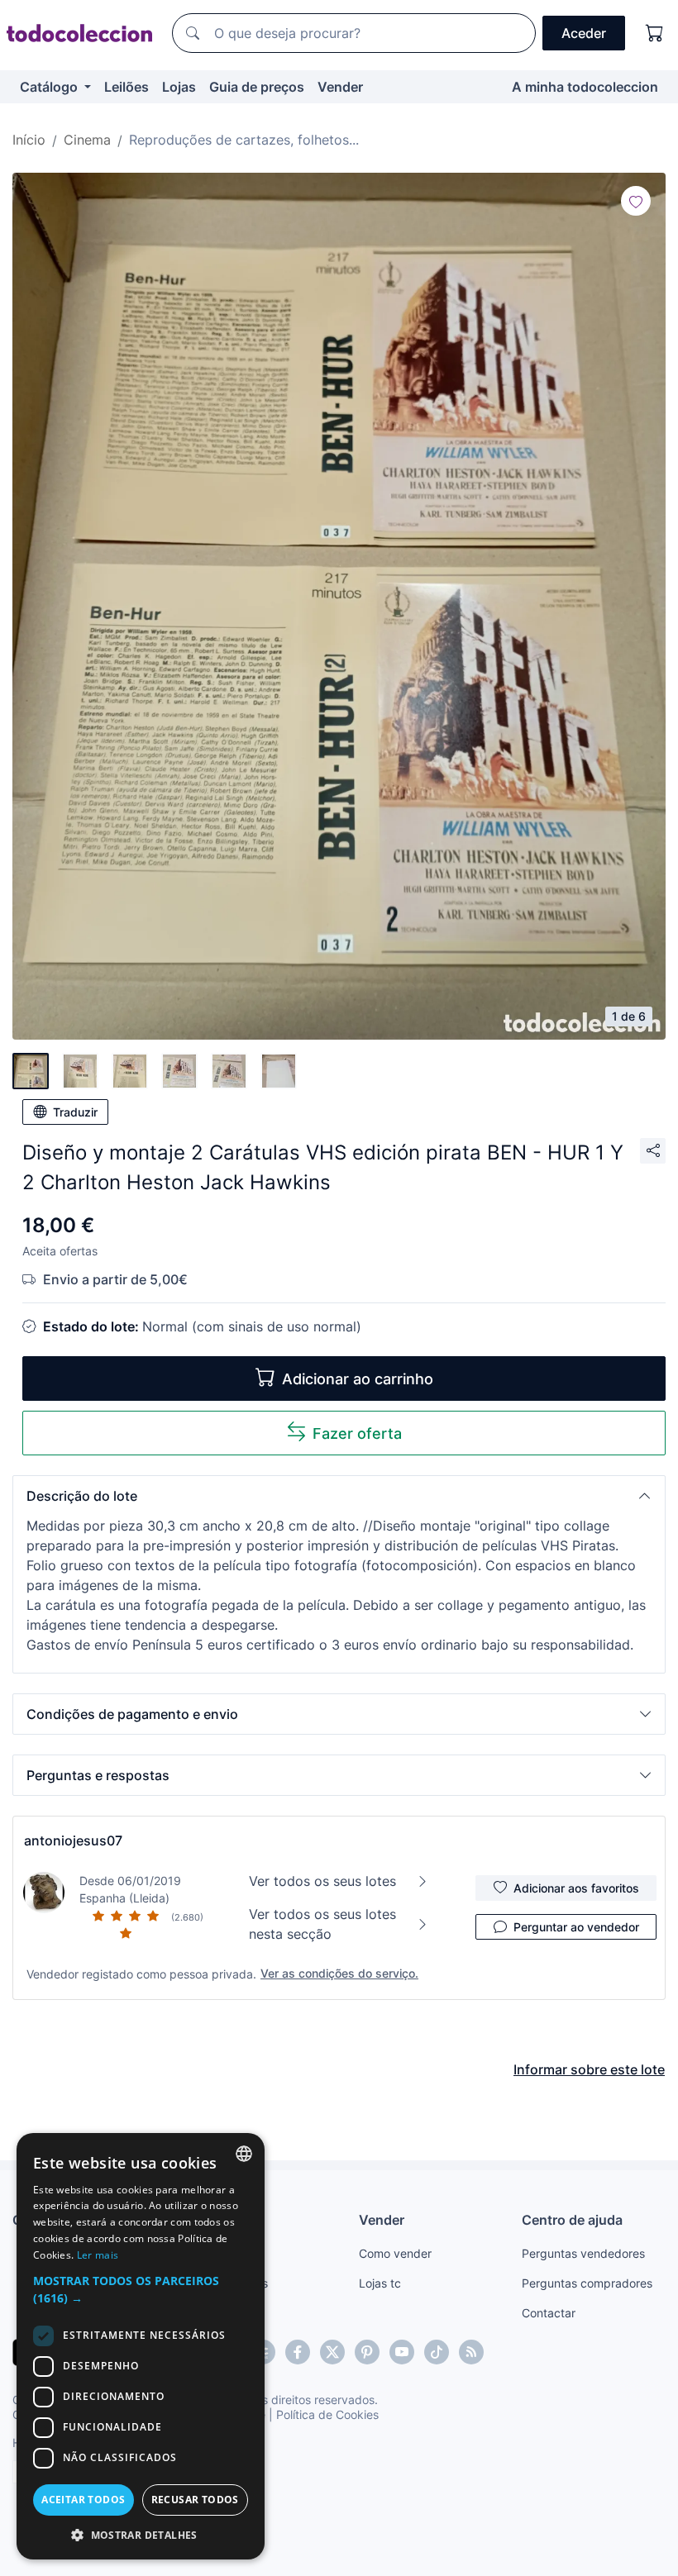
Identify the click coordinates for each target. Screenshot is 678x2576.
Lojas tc (380, 2283)
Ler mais (98, 2255)
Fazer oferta (357, 1433)
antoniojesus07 (73, 1840)
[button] (339, 1496)
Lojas (179, 87)
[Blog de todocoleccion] (471, 2352)
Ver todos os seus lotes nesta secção (322, 1924)
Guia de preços (257, 87)
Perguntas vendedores (583, 2253)
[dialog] (141, 2346)
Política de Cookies (327, 2414)
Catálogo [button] (50, 87)
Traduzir (75, 1112)
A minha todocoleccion (585, 87)
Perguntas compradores (587, 2283)
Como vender (395, 2253)
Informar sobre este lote (589, 2069)
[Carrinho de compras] (655, 33)
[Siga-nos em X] (332, 2352)
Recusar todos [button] (195, 2500)
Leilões (127, 87)
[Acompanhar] (636, 201)
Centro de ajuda (572, 2220)
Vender (340, 87)
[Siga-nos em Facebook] (298, 2352)
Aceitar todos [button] (83, 2500)
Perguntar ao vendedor (576, 1927)
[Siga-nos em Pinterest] (367, 2352)
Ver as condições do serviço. (339, 1973)
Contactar (549, 2313)
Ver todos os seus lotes (322, 1881)
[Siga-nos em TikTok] (437, 2352)
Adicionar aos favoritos (576, 1888)
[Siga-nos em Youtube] (402, 2352)
